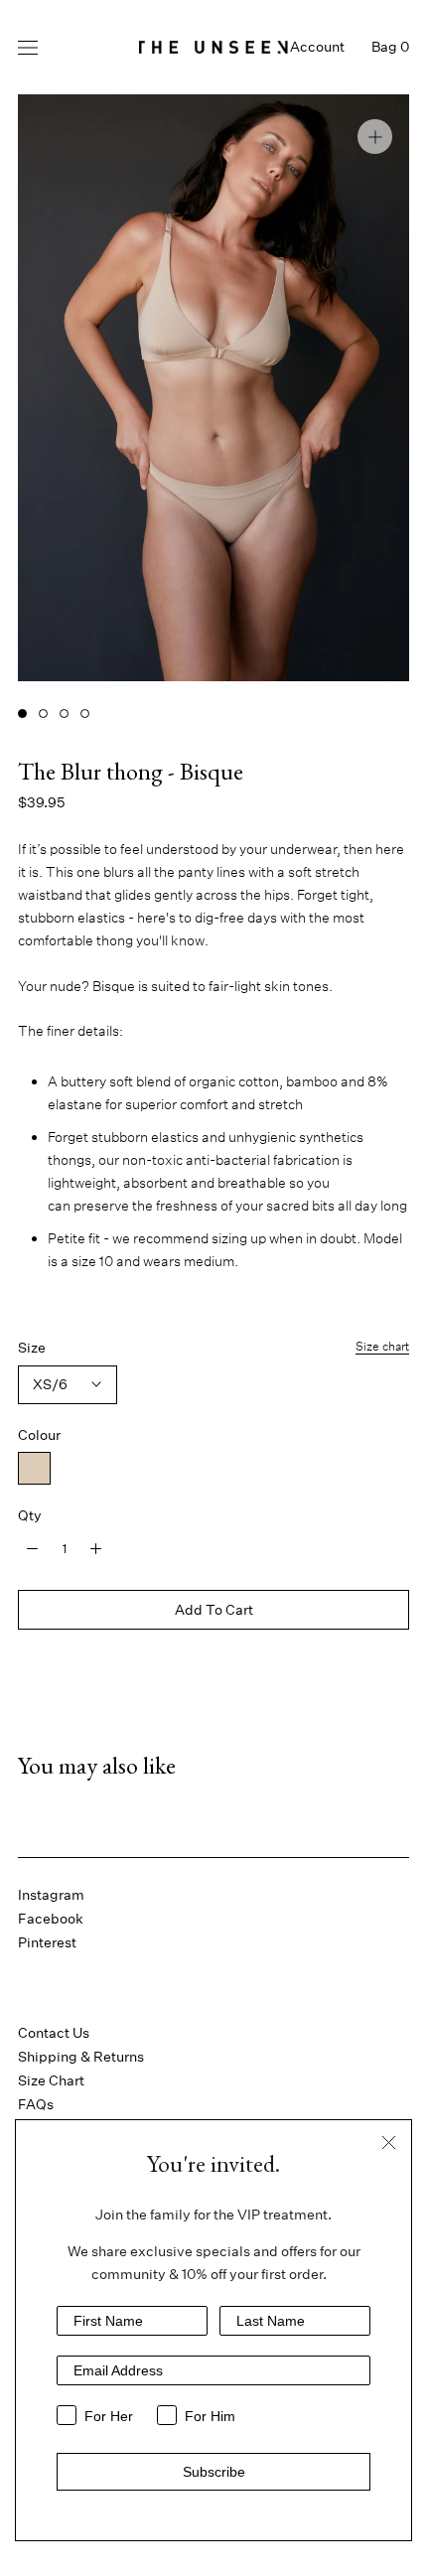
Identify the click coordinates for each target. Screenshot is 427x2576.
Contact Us (54, 2033)
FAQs (36, 2104)
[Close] (389, 2143)
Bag (390, 47)
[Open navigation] (28, 47)
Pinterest (47, 1942)
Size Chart (51, 2080)
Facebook (51, 1919)
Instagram (51, 1895)
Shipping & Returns (81, 2057)
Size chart (382, 1346)
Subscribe (214, 2472)
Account (317, 47)
